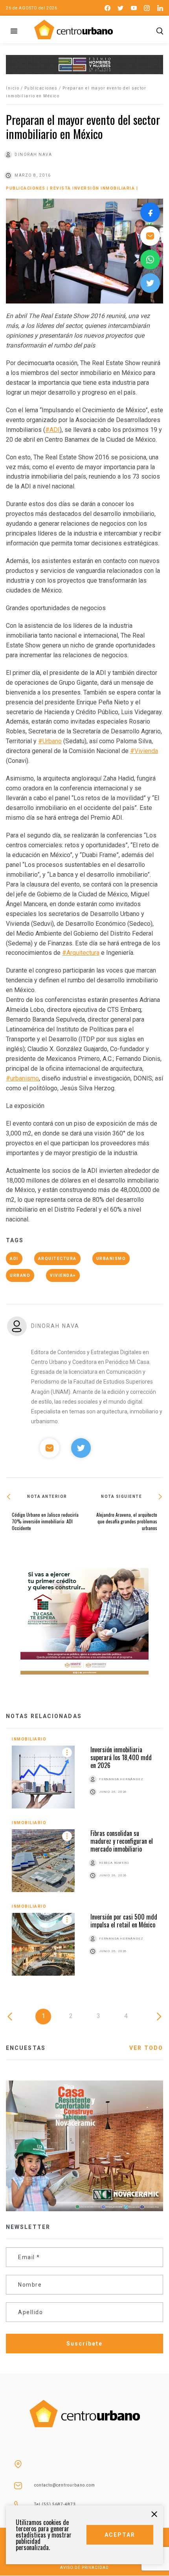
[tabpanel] (84, 1862)
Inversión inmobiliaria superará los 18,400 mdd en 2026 (121, 1757)
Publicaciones (41, 88)
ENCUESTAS (26, 2048)
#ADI (52, 430)
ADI (14, 1259)
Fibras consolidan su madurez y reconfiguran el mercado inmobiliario (122, 1841)
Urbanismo (111, 1259)
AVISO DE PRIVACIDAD (84, 2568)
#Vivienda (144, 751)
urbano (20, 1275)
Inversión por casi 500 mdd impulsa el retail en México (124, 1921)
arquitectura (57, 1259)
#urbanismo (22, 1078)
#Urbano (50, 741)
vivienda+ (63, 1275)
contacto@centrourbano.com (65, 2485)
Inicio (13, 88)
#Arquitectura (81, 953)
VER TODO (146, 2048)
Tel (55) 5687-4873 (55, 2504)
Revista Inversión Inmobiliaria (92, 188)
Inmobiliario (29, 1739)
